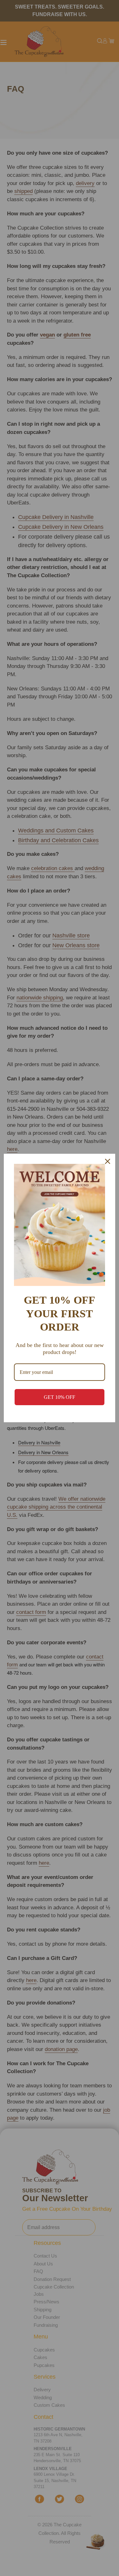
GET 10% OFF (60, 1397)
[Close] (108, 1161)
